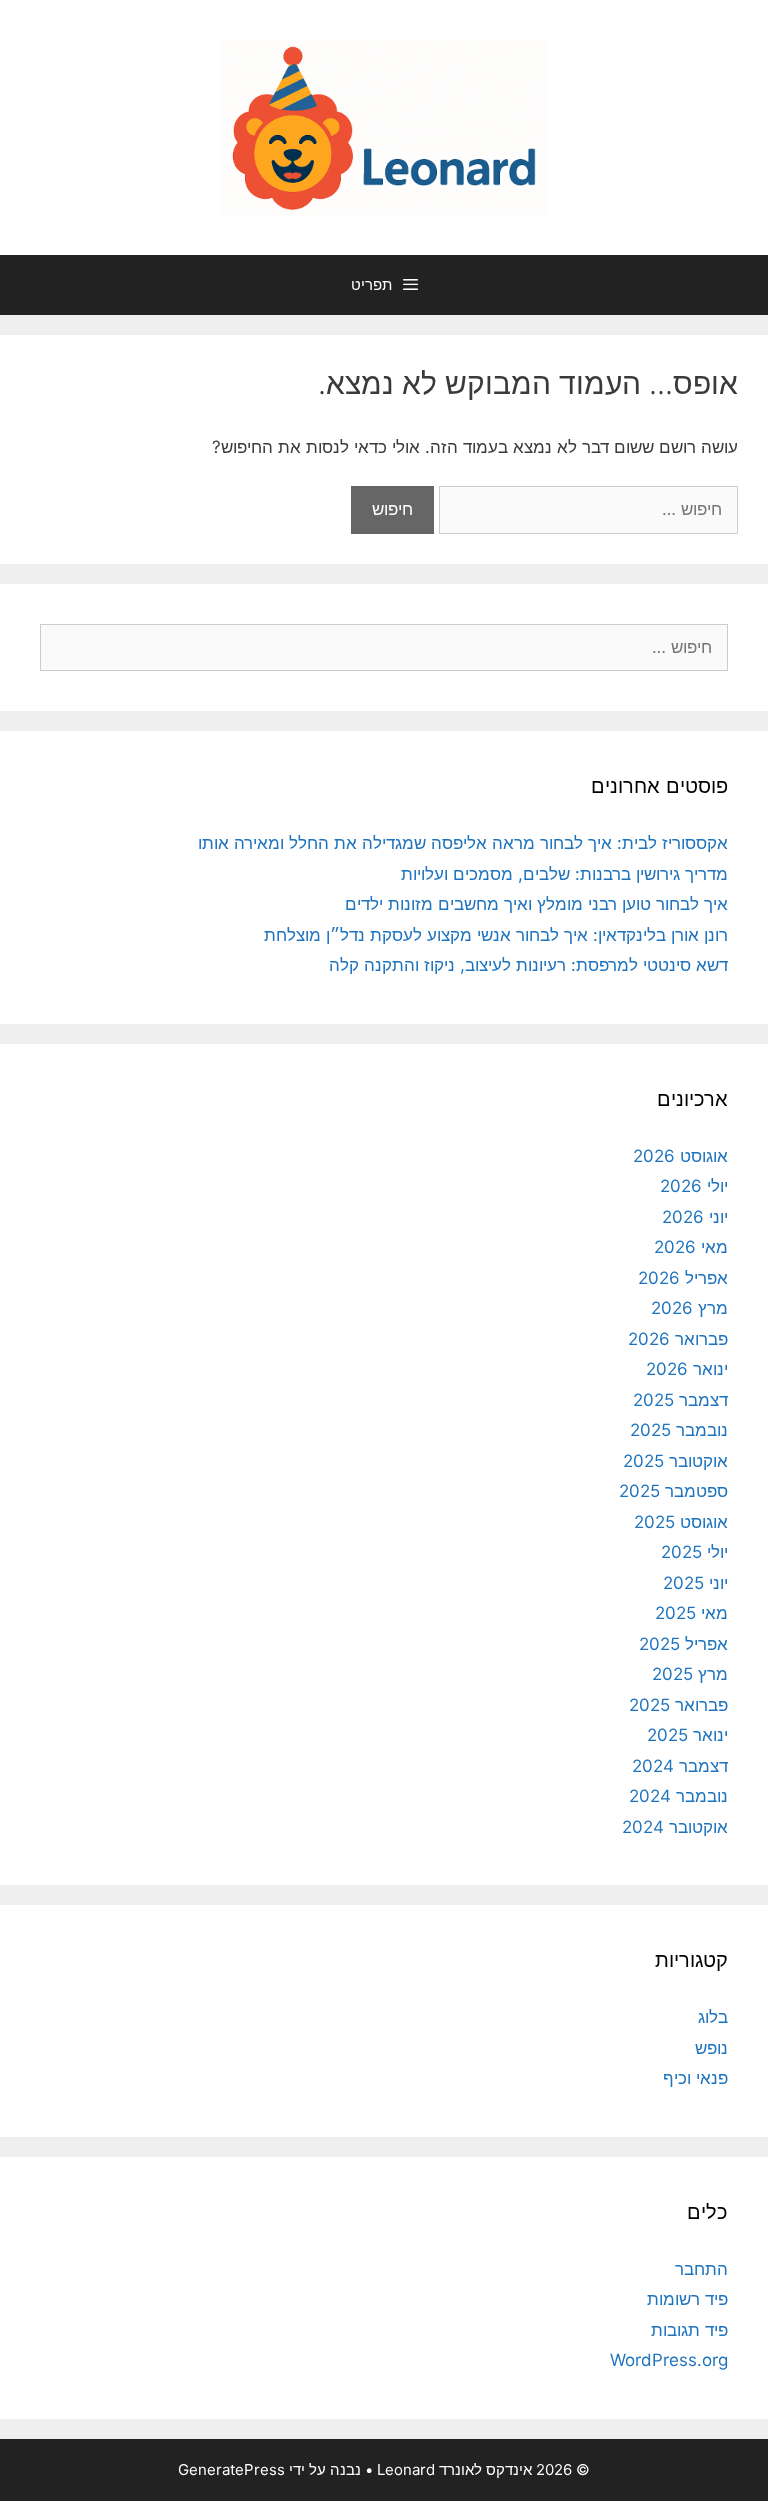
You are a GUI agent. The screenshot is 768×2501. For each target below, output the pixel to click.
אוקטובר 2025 (675, 1461)
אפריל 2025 (683, 1644)
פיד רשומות (687, 2299)
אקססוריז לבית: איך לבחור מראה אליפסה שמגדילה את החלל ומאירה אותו (463, 843)
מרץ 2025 (690, 1674)
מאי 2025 (691, 1613)
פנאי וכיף (695, 2078)
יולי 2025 (694, 1552)
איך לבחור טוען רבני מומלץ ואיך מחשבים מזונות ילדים (536, 904)
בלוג (713, 2017)
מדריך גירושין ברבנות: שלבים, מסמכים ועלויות (564, 874)
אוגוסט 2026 (680, 1156)
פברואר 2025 (678, 1705)
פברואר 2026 (678, 1339)
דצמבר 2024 (680, 1766)
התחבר (701, 2269)
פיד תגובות (689, 2330)
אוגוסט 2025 (681, 1522)
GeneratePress (231, 2469)
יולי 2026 (694, 1186)
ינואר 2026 (687, 1369)
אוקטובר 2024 (675, 1827)
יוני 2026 (695, 1217)
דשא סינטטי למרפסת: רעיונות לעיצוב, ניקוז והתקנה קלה (528, 965)
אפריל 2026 (683, 1278)
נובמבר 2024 (678, 1796)
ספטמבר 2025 (673, 1491)
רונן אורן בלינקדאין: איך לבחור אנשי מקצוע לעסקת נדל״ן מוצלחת (496, 935)
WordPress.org (669, 2360)
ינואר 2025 (687, 1735)
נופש (711, 2048)
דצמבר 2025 (680, 1400)
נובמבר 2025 (679, 1430)
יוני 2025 (695, 1583)
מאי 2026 (691, 1247)
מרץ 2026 (689, 1308)
